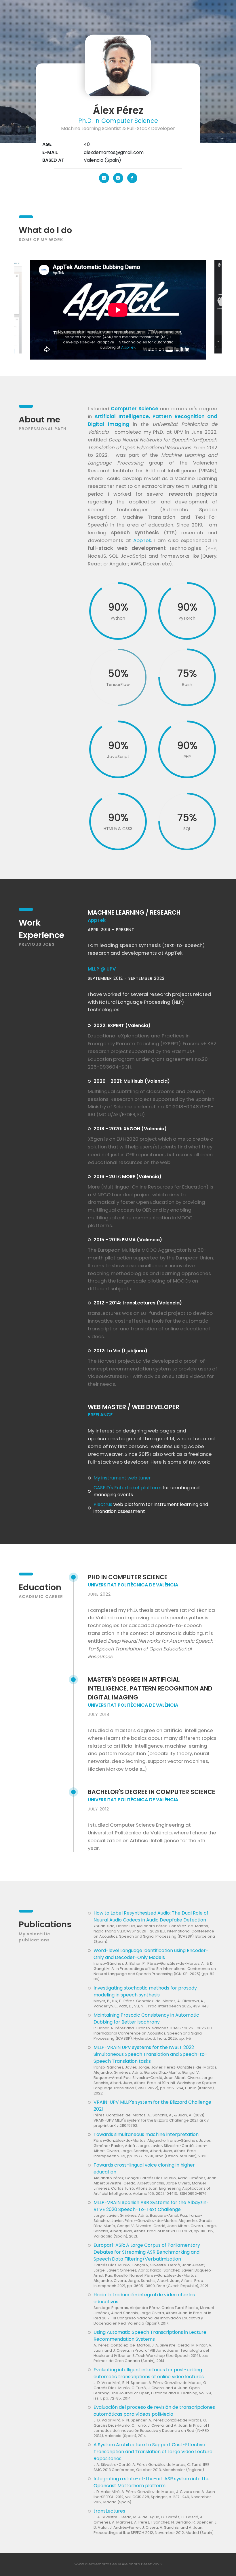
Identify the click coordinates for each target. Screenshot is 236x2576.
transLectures (109, 2511)
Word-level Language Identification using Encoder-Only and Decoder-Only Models (151, 1954)
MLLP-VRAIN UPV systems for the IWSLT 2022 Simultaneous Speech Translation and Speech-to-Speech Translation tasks (150, 2054)
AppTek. (174, 953)
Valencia (94, 160)
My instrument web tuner (122, 1478)
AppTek (128, 347)
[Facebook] (132, 178)
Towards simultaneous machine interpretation (146, 2134)
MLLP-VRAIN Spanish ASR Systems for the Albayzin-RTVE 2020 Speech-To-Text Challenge (151, 2206)
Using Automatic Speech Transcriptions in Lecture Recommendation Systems (150, 2336)
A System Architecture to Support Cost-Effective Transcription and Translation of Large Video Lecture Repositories (153, 2452)
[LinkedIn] (104, 178)
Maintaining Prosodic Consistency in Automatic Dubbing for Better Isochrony (146, 2019)
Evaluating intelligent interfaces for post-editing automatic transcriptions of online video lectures (149, 2373)
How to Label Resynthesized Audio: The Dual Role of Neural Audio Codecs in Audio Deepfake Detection (151, 1916)
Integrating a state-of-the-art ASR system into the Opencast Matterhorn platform (152, 2482)
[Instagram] (118, 178)
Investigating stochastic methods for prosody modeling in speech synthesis (145, 1991)
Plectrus (103, 1504)
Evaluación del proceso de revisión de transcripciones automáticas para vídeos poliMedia (154, 2411)
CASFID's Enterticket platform (127, 1488)
